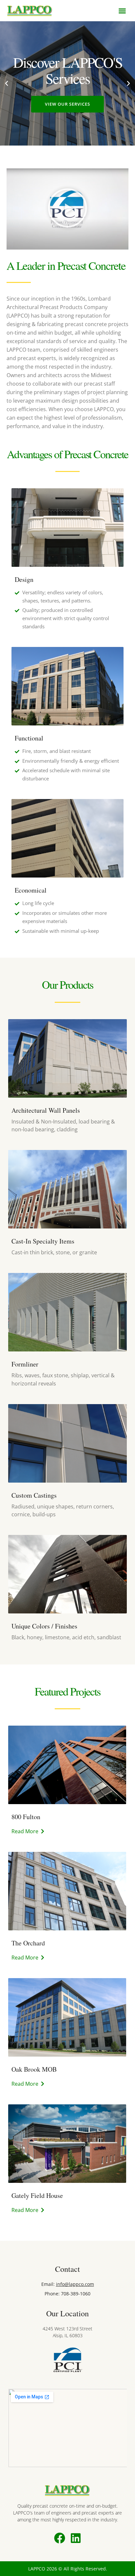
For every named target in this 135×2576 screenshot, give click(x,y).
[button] (122, 11)
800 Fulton (26, 1817)
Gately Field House (37, 2195)
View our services (67, 104)
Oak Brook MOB (34, 2069)
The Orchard (28, 1943)
